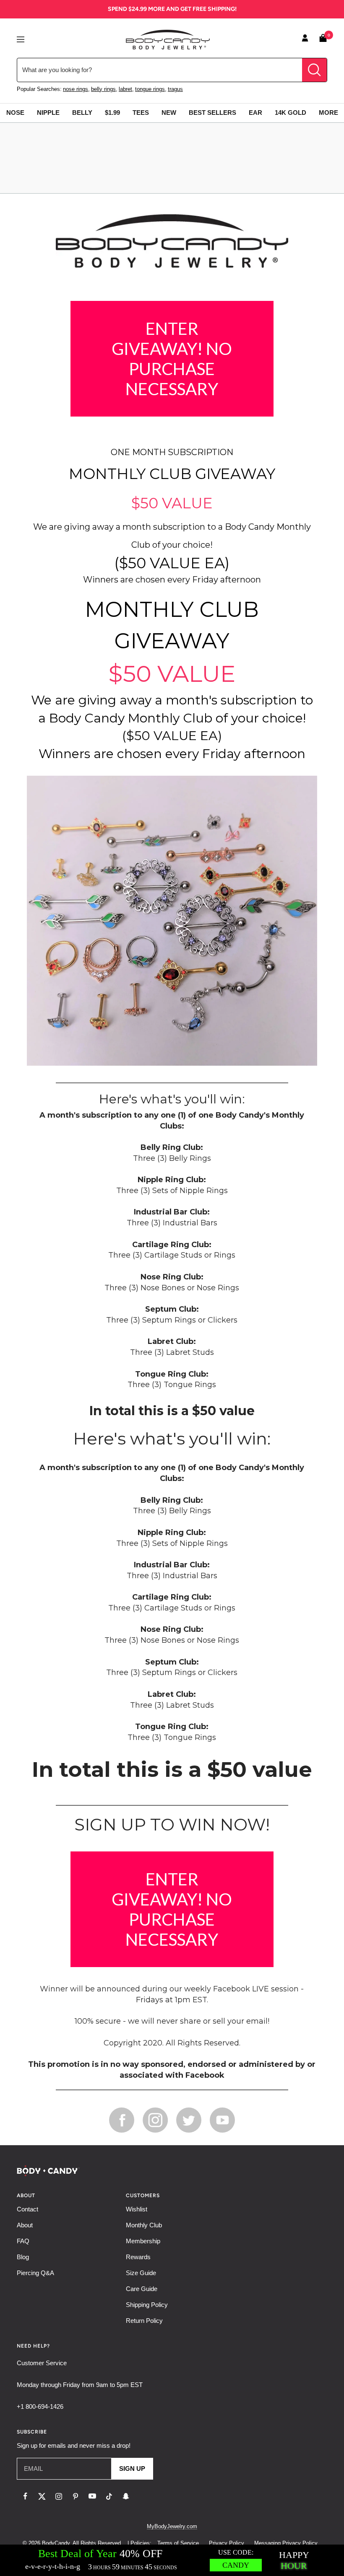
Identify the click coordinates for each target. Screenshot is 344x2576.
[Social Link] (122, 2120)
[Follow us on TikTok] (109, 2496)
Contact (27, 2209)
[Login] (305, 39)
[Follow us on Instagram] (59, 2496)
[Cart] (323, 40)
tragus (175, 89)
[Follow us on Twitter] (42, 2496)
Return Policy (144, 2321)
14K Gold (291, 113)
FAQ (23, 2241)
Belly (82, 113)
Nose (15, 113)
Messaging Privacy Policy (286, 2543)
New (169, 113)
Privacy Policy (227, 2543)
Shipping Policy (147, 2305)
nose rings (76, 89)
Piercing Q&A (35, 2273)
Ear (255, 113)
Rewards (138, 2257)
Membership (143, 2241)
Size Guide (141, 2273)
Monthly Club (144, 2225)
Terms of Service (178, 2543)
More (328, 113)
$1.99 (112, 113)
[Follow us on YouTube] (92, 2496)
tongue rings (150, 89)
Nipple (48, 113)
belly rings (103, 89)
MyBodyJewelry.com (172, 2526)
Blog (23, 2257)
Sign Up (132, 2469)
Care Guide (142, 2289)
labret (125, 89)
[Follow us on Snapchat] (126, 2496)
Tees (141, 113)
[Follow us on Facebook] (25, 2496)
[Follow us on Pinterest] (76, 2496)
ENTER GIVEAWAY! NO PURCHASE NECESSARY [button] (172, 359)
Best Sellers (212, 113)
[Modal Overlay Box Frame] (172, 2560)
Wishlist (137, 2209)
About (25, 2225)
